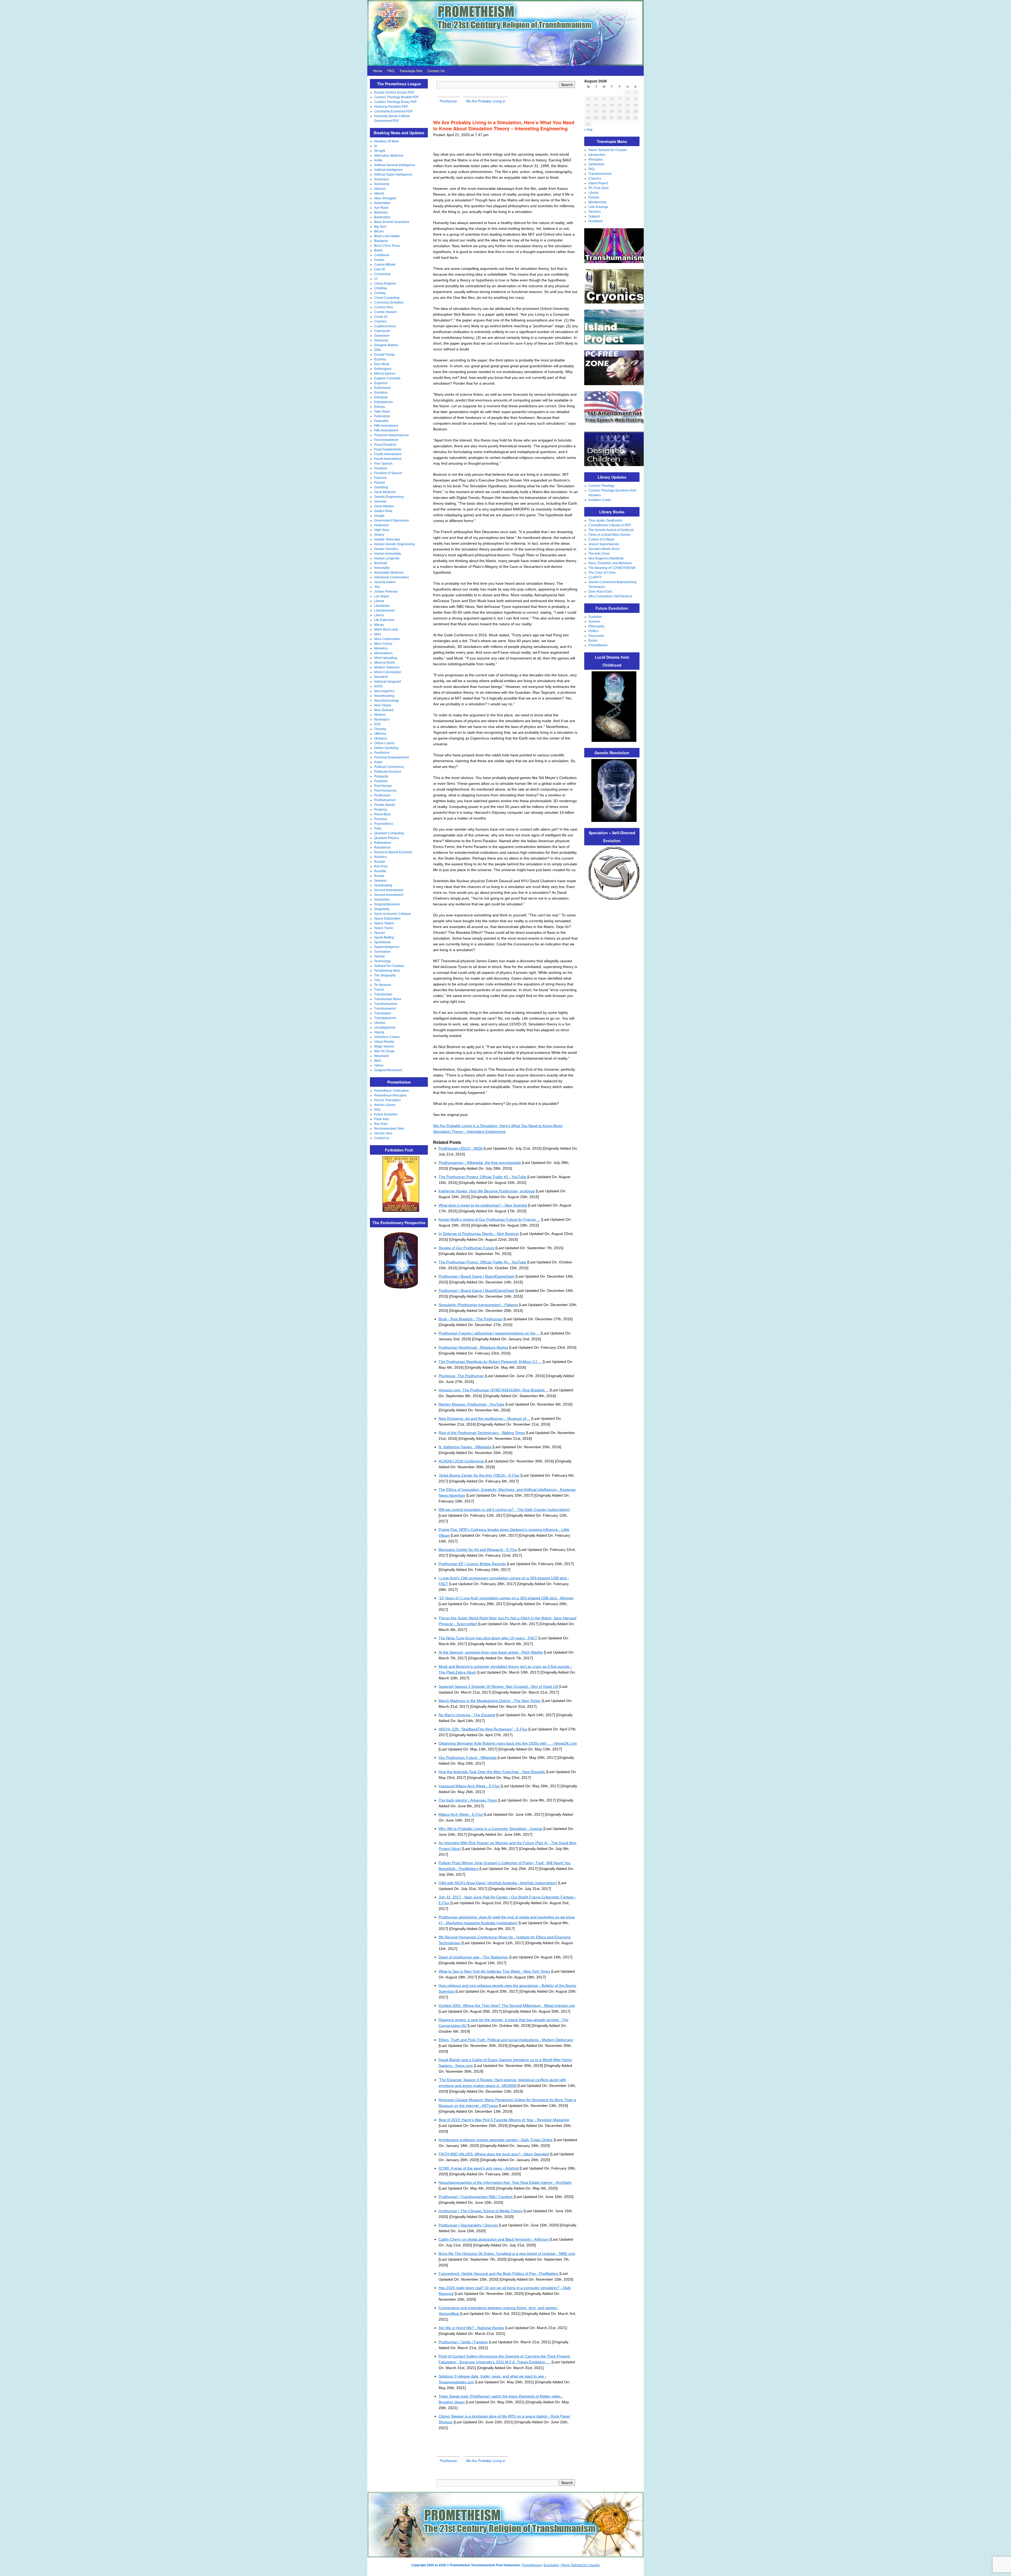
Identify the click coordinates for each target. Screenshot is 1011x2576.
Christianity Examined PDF (393, 111)
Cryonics (380, 321)
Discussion (596, 636)
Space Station (384, 923)
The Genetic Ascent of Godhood (611, 530)
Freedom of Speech (388, 473)
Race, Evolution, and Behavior (610, 563)
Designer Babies (386, 345)
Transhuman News (388, 999)
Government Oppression (392, 520)
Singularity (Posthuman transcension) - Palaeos (478, 1305)
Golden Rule (383, 511)
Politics (594, 631)
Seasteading (383, 885)
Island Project (598, 183)
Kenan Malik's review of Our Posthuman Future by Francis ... (489, 1219)
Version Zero (383, 1133)
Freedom (381, 468)
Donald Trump (384, 355)
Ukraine (380, 1023)
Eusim (593, 641)
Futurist (379, 483)
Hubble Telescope (387, 539)
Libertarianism (384, 611)
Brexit (378, 250)
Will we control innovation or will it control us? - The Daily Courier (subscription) (504, 1510)
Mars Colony (383, 644)
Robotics (380, 857)
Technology (382, 961)
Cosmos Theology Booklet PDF (397, 97)
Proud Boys (382, 814)
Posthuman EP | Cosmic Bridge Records (472, 1564)
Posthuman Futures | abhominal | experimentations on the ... (489, 1333)
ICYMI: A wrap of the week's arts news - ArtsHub (479, 2168)
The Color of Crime (602, 573)
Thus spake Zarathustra (605, 520)
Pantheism (382, 753)
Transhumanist (385, 1009)
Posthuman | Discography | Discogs (468, 2225)
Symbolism (596, 164)
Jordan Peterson (386, 592)
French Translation (388, 1100)
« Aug (588, 130)
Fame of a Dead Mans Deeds (609, 535)
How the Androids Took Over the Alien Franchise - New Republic (492, 1772)
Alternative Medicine (389, 156)
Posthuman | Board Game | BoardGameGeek (477, 1276)
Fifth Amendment (386, 426)
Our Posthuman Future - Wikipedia (468, 1758)
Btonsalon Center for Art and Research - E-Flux (478, 1550)
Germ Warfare (384, 506)
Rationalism (383, 843)
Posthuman (382, 795)
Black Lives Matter (387, 236)
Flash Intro (382, 1119)
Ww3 (378, 1061)
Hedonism (381, 525)
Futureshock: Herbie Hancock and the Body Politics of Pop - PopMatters (499, 2274)
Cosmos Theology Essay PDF (395, 102)
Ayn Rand (381, 208)
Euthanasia (382, 388)
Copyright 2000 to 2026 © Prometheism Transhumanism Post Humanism (466, 2565)
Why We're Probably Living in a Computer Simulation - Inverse (490, 1829)
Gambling (381, 487)
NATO (378, 686)
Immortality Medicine (389, 573)
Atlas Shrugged (385, 198)
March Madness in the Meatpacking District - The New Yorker (490, 1701)
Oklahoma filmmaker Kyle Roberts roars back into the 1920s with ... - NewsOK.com (508, 1743)
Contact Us (436, 71)
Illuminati (381, 563)
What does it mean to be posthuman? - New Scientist (483, 1205)
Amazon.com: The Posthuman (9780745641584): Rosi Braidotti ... (494, 1390)
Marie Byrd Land (386, 629)
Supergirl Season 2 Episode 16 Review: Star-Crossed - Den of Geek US (498, 1686)
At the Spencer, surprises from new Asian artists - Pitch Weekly (491, 1652)
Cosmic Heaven (386, 312)
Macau (379, 625)
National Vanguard (388, 682)
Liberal (379, 601)
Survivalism (382, 952)
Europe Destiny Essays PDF (394, 92)
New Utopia (383, 705)
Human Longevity (387, 558)
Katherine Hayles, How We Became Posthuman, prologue (487, 1191)
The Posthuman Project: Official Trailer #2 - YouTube (482, 1177)
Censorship (382, 274)
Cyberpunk (382, 331)
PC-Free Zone (599, 188)
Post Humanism (385, 791)
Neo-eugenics (384, 691)
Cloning (380, 293)
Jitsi (377, 587)
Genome (380, 502)
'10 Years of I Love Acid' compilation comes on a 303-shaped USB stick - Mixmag (506, 1598)
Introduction (597, 155)
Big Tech (380, 227)
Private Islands (385, 805)
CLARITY (595, 577)
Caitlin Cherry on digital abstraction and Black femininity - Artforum (494, 2239)
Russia (379, 876)
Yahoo (379, 1065)
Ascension (382, 179)
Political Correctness (389, 767)
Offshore (380, 734)
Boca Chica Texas (387, 246)
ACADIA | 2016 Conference (461, 1461)
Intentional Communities (391, 577)
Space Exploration (387, 919)
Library (593, 193)
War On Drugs (384, 1051)
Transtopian (383, 1013)
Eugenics (381, 383)
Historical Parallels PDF (391, 107)
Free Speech (383, 464)
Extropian (381, 397)
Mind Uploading (386, 658)
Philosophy (596, 626)
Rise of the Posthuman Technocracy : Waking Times (482, 1433)
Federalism (382, 416)
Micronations (383, 653)
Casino (379, 260)
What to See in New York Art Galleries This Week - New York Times (494, 1971)
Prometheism (598, 645)
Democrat (381, 340)
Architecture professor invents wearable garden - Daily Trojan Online (496, 2140)
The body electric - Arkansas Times (468, 1800)
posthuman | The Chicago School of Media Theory (481, 2211)
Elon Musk (382, 364)
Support (594, 216)
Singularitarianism (387, 904)
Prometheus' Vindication (391, 1091)
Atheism (380, 189)
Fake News (382, 411)
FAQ (391, 71)
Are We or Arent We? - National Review (471, 2328)
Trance (379, 990)
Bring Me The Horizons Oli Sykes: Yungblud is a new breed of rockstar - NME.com (507, 2254)
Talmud (379, 956)
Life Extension (384, 620)
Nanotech (381, 677)
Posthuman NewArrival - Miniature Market (473, 1347)
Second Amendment (389, 890)
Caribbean (382, 255)
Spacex (380, 933)
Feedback (596, 221)
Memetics (381, 648)
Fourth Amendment (388, 454)
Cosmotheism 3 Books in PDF (610, 525)
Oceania (380, 729)
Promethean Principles (390, 1095)
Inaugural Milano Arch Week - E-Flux (469, 1786)
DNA (378, 350)
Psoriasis (381, 819)
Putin (378, 828)
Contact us (382, 1138)
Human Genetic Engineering (395, 544)
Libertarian (382, 606)
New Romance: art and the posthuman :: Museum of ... (484, 1418)
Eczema (380, 359)
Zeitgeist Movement (388, 1070)
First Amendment (386, 440)
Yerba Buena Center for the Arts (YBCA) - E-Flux (479, 1475)
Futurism (380, 478)
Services (595, 212)
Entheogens (383, 369)
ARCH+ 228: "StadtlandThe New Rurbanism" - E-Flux (483, 1729)
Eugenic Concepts (387, 378)
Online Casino (384, 743)
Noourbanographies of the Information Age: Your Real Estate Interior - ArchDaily (505, 2182)
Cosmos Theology (601, 486)
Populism (381, 781)
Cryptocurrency (385, 326)
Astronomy (382, 184)
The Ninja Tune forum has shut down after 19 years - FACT (488, 1638)
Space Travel (384, 928)
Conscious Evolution (389, 302)
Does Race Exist (600, 592)
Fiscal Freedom (385, 445)
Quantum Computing (389, 833)
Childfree (381, 288)
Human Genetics (386, 549)
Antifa (378, 160)
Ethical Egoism (385, 374)
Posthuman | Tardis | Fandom (463, 2342)
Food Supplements (388, 449)
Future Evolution (386, 1114)
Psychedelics (384, 824)
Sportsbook (382, 942)
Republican (382, 847)
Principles (596, 160)
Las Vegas (382, 596)
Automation (382, 203)
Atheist (379, 193)
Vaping (379, 1032)
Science (594, 622)
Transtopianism (385, 1018)
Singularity (382, 909)
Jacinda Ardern (385, 582)
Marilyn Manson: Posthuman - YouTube (472, 1404)
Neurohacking (384, 696)
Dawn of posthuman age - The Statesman (474, 1957)
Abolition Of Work (386, 141)
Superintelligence (387, 947)
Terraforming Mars (387, 971)
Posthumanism (385, 800)
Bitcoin (379, 231)
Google (379, 516)
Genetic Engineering (389, 497)
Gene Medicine (385, 492)
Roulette (380, 871)
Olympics (381, 738)
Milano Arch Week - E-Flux (461, 1814)
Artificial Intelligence (388, 170)
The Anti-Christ (599, 554)
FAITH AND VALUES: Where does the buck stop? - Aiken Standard (494, 2154)
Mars (378, 634)
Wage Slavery (384, 1046)
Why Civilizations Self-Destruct (610, 596)
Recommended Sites (389, 1129)
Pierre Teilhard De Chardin (608, 150)
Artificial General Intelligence (395, 165)
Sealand (380, 881)
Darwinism (382, 336)
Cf (376, 279)
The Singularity (385, 975)
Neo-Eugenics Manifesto (606, 558)
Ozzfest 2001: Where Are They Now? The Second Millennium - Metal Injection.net (507, 2006)
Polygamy (381, 776)
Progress (381, 810)
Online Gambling (386, 748)
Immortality (382, 568)
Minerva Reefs (385, 663)
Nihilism (380, 715)
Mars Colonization (387, 639)
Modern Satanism (387, 667)
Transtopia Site (411, 71)
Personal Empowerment (391, 757)
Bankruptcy (382, 217)
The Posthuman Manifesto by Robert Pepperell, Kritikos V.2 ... (490, 1362)
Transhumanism (386, 1004)
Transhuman (383, 994)
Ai (376, 146)
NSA (377, 724)
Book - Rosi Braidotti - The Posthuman (471, 1319)
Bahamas (381, 212)
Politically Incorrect (388, 772)
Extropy (380, 407)
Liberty (379, 615)
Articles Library (385, 1105)
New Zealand (384, 710)
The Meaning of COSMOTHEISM (612, 568)
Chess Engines (385, 284)
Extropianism (383, 402)
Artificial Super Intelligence (393, 175)
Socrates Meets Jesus (604, 549)
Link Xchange (598, 207)
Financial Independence (391, 435)
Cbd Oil (380, 269)
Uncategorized (385, 1028)
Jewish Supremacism (604, 544)
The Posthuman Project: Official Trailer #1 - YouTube (482, 1262)
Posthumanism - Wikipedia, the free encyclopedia (480, 1163)
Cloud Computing (387, 298)
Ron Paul (381, 866)
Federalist (381, 421)
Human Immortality (388, 554)
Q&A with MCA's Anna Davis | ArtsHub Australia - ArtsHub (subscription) (498, 1883)
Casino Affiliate (385, 265)
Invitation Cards (600, 500)
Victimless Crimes (387, 1037)
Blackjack (381, 241)
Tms (377, 980)
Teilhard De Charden (389, 966)
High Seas (382, 530)
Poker (378, 762)
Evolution (381, 393)
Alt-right (380, 151)
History (379, 535)
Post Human (383, 786)
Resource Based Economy (393, 852)
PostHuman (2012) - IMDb (461, 1148)
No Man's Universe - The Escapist (467, 1715)
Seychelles (382, 900)
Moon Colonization (388, 672)
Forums (594, 197)
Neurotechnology (386, 701)
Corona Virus (384, 307)
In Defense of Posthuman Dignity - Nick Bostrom (479, 1234)
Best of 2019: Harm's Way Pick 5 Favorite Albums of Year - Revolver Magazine (504, 2120)
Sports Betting (384, 937)
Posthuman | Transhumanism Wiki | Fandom (476, 2197)
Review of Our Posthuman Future (467, 1248)
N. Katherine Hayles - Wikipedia (465, 1447)
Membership (597, 202)
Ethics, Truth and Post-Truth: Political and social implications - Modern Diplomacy (506, 2040)
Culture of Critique (601, 539)
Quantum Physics (387, 838)
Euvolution (551, 2565)
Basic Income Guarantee (392, 222)
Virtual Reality (384, 1042)
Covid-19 (381, 317)
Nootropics (382, 719)
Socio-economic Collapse (393, 914)
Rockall (380, 862)
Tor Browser (383, 985)
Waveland (381, 1056)
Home (378, 71)
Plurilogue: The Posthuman (461, 1376)
